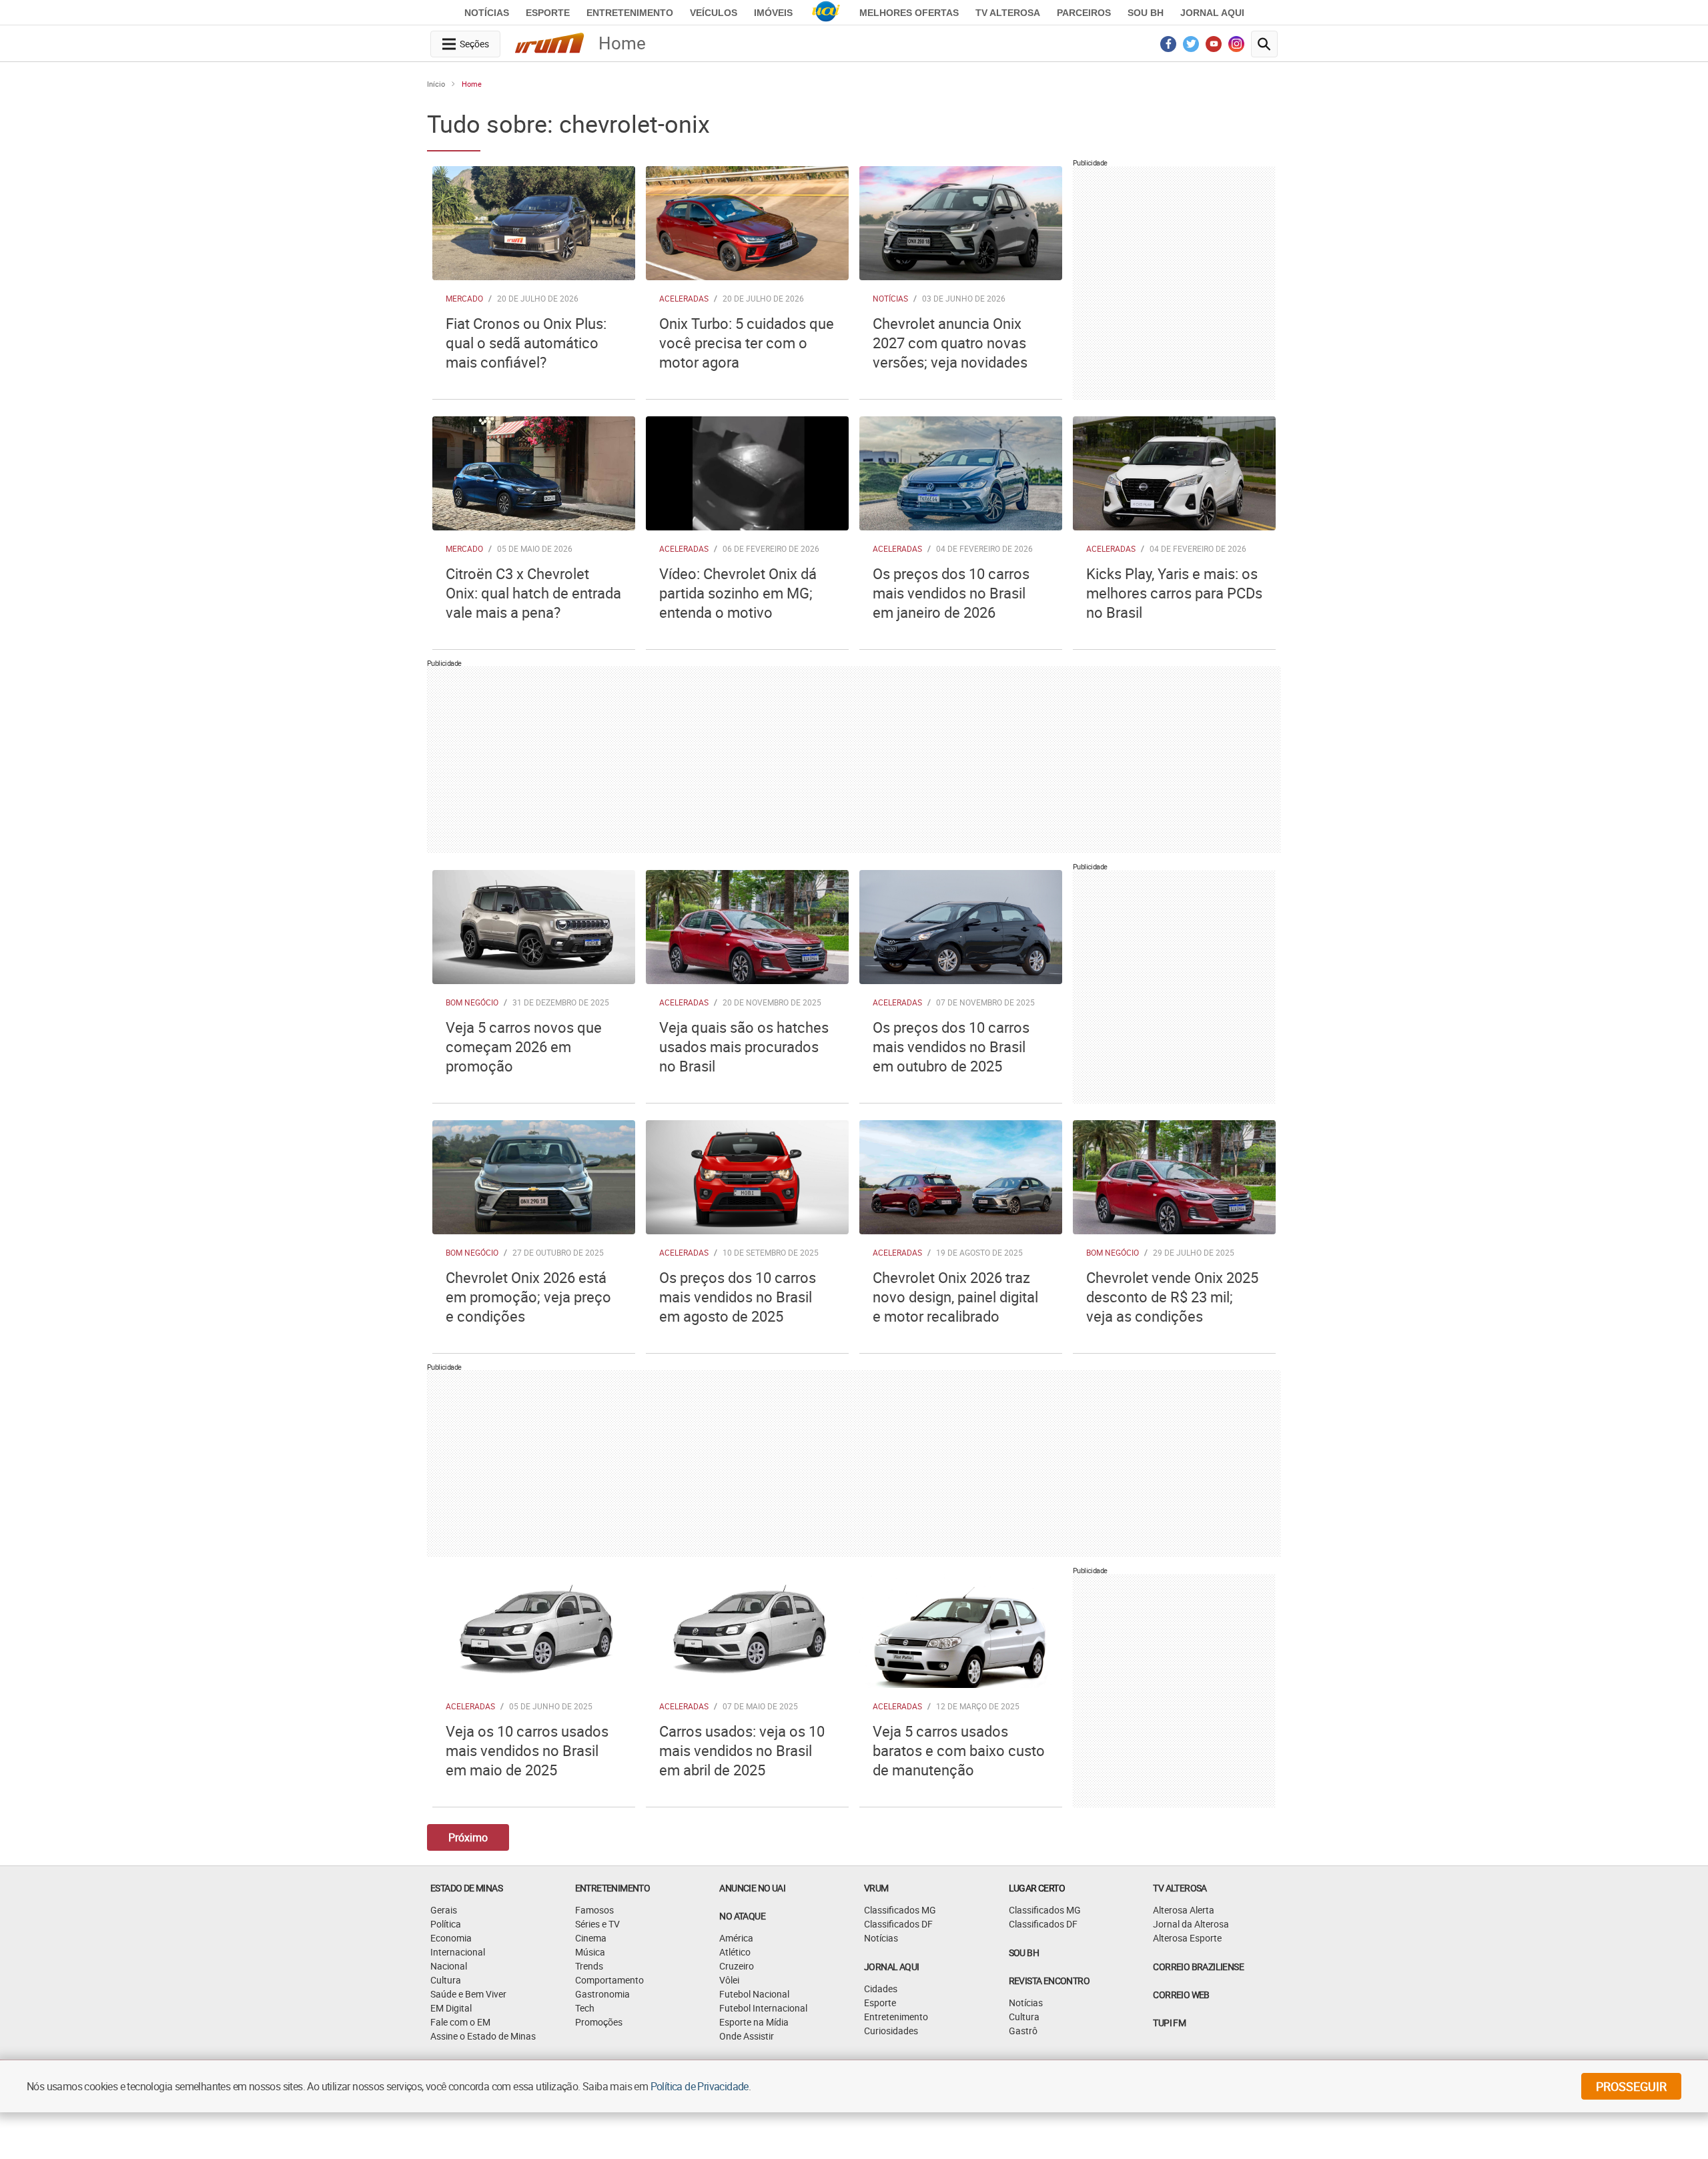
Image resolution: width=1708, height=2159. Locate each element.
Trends (589, 1966)
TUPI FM (1169, 2023)
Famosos (594, 1910)
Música (590, 1952)
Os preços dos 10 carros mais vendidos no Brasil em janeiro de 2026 (951, 593)
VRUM (876, 1888)
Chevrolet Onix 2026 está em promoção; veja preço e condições (528, 1297)
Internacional (458, 1952)
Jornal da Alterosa (1191, 1924)
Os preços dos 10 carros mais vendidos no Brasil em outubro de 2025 (951, 1046)
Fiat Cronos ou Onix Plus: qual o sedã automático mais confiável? (526, 343)
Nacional (449, 1966)
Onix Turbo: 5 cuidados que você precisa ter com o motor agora (747, 343)
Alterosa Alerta (1184, 1910)
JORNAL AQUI (1212, 13)
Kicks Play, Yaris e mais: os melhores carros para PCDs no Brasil (1174, 593)
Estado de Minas (466, 1888)
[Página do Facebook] (1169, 47)
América (736, 1938)
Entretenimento (630, 13)
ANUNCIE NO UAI (752, 1888)
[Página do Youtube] (1214, 47)
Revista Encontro (1049, 1981)
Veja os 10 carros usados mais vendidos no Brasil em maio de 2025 (527, 1750)
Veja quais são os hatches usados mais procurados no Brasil (744, 1046)
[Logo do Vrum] (549, 45)
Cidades (881, 1989)
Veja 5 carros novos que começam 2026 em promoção (524, 1046)
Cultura (446, 1980)
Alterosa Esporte (1187, 1938)
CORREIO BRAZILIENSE (1198, 1967)
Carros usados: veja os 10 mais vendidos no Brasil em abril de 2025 (742, 1750)
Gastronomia (602, 1994)
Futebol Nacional (754, 1994)
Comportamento (609, 1980)
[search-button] (1264, 44)
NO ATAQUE (742, 1916)
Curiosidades (891, 2031)
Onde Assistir (747, 2036)
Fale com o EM (460, 2022)
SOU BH (1024, 1953)
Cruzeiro (737, 1966)
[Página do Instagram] (1237, 47)
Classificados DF (898, 1924)
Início (436, 84)
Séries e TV (597, 1924)
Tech (585, 2008)
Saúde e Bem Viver (468, 1994)
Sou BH (1146, 13)
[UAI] (826, 13)
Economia (451, 1938)
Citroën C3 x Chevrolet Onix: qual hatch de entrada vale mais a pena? (533, 593)
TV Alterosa (1008, 13)
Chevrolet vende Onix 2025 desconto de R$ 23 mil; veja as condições (1172, 1297)
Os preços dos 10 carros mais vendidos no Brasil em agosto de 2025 (738, 1297)
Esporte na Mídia (754, 2022)
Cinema (591, 1938)
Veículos (714, 13)
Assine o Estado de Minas (483, 2036)
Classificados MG (900, 1910)
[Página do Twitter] (1191, 47)
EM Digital (451, 2008)
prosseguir (1631, 2086)
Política (446, 1924)
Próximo (468, 1837)
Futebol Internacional (763, 2008)
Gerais (444, 1910)
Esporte (548, 13)
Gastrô (1023, 2031)
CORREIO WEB (1181, 1995)
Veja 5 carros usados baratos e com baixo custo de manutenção (959, 1750)
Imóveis (773, 13)
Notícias (487, 13)
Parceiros (1084, 13)
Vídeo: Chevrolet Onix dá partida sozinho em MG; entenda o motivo (738, 593)
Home (472, 84)
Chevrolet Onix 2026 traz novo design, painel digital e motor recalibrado (955, 1297)
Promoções (599, 2022)
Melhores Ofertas (909, 13)
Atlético (735, 1952)
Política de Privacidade (700, 2086)
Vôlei (729, 1980)
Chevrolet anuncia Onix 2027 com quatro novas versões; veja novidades (950, 343)
